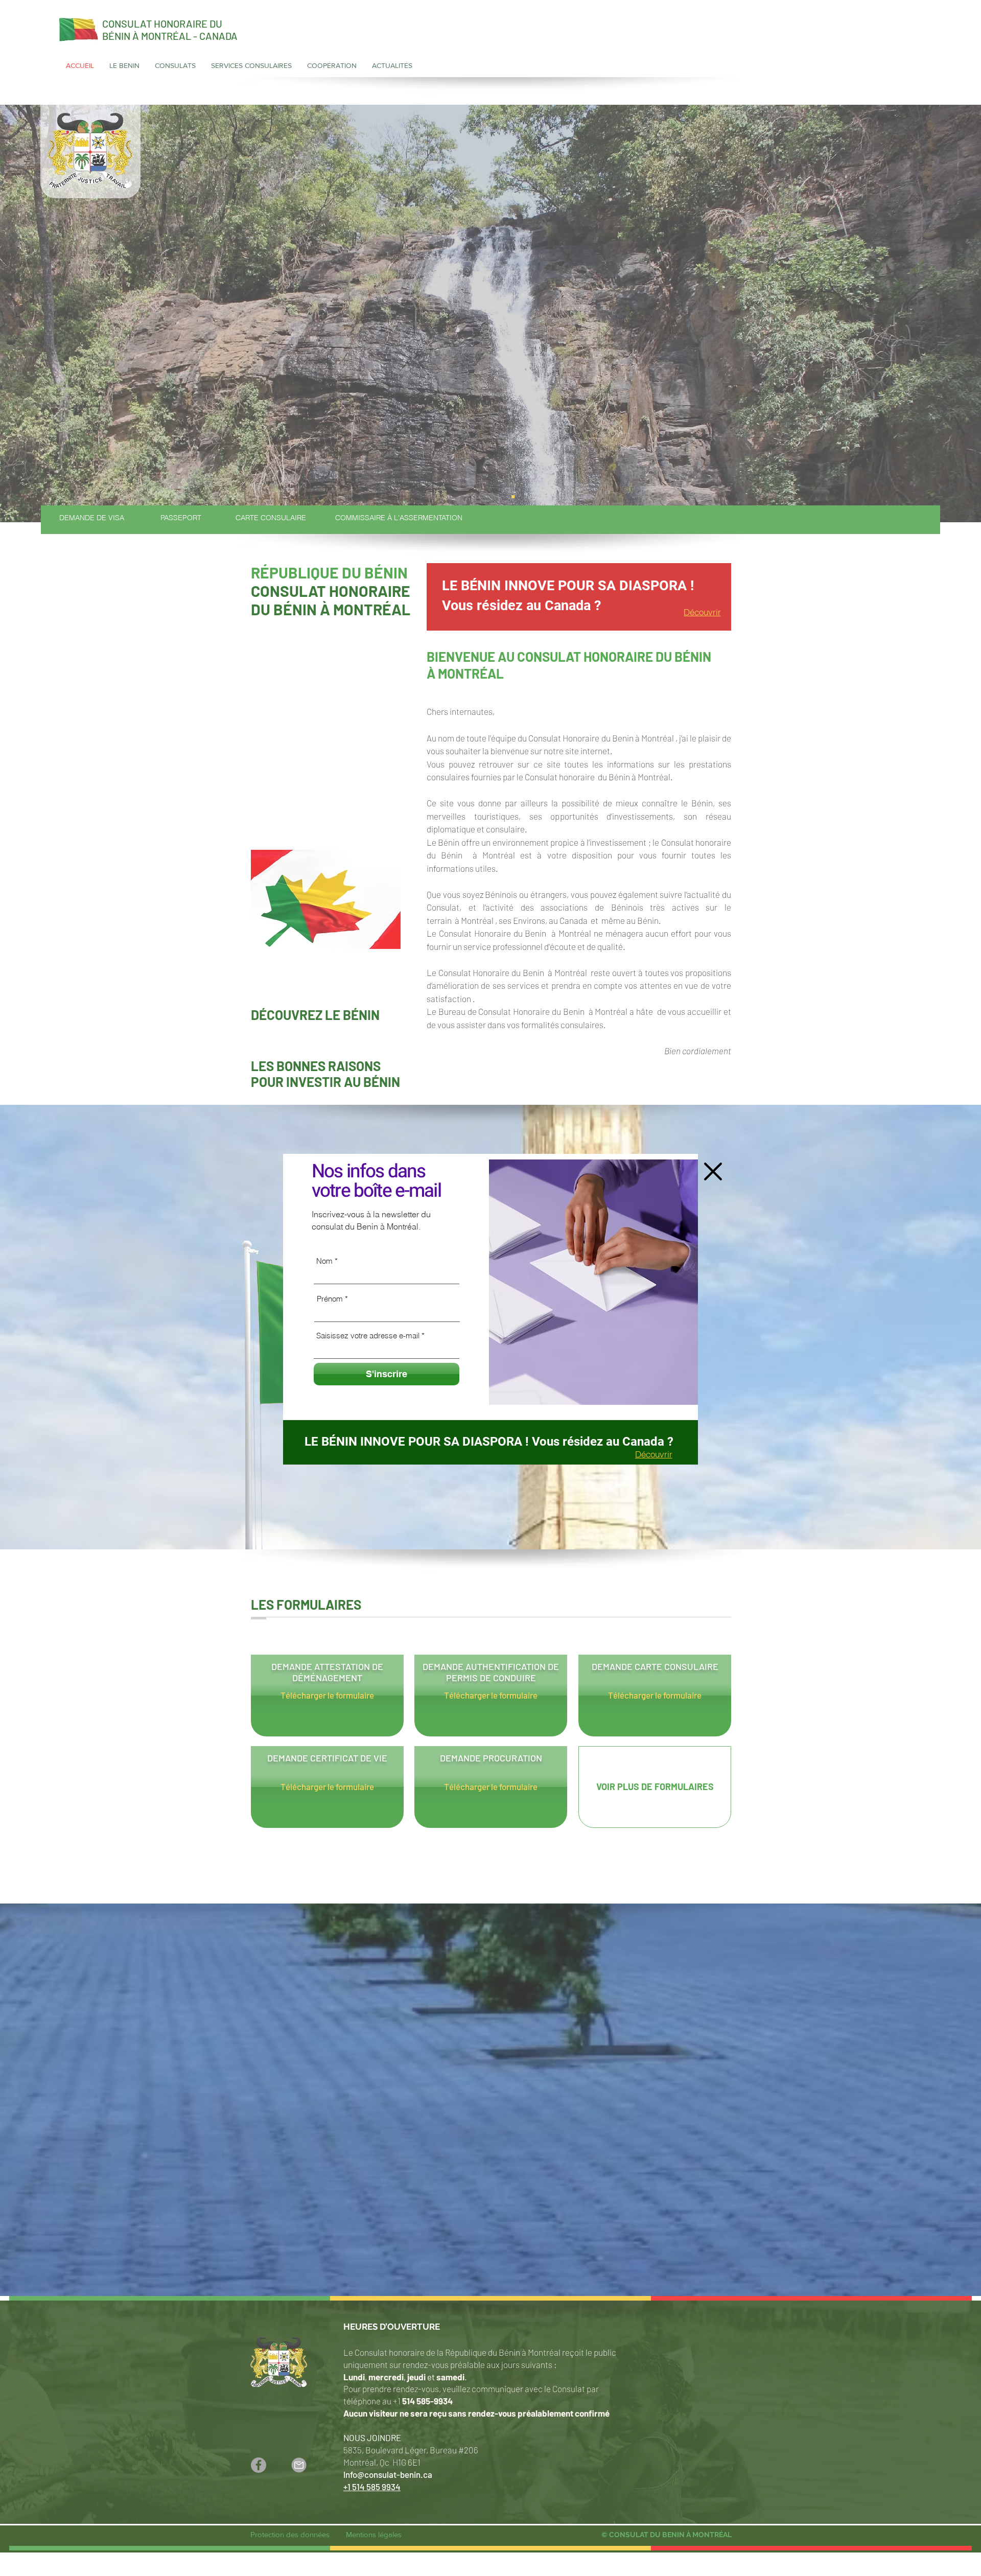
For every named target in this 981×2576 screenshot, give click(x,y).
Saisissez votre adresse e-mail (368, 1336)
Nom (324, 1261)
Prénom (330, 1299)
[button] (713, 1171)
